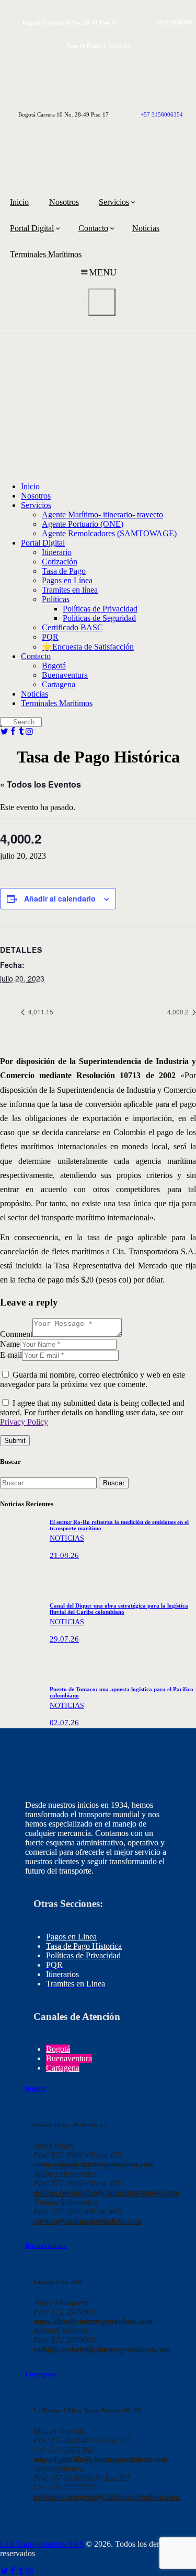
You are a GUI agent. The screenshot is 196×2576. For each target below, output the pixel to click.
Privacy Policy (24, 1422)
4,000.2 (179, 1012)
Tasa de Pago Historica (84, 1946)
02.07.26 (64, 1723)
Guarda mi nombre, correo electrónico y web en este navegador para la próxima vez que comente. (93, 1379)
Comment (16, 1334)
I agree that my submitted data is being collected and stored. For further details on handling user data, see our (92, 1412)
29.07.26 (64, 1639)
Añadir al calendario (60, 898)
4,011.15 (40, 1012)
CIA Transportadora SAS (42, 2544)
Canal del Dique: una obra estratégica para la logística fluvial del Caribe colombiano (119, 1609)
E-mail (11, 1355)
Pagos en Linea (71, 1937)
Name (10, 1344)
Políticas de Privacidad (83, 1955)
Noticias (67, 1538)
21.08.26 (64, 1555)
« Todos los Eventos (41, 784)
